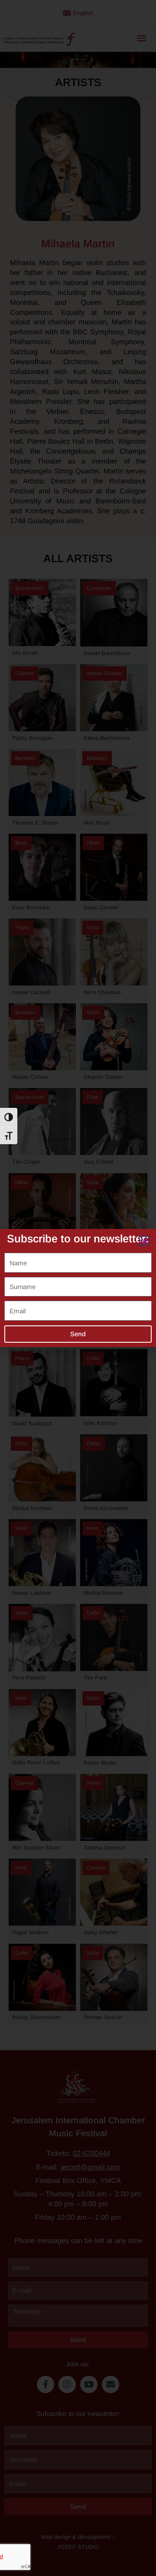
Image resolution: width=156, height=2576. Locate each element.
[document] (78, 1288)
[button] (144, 1241)
